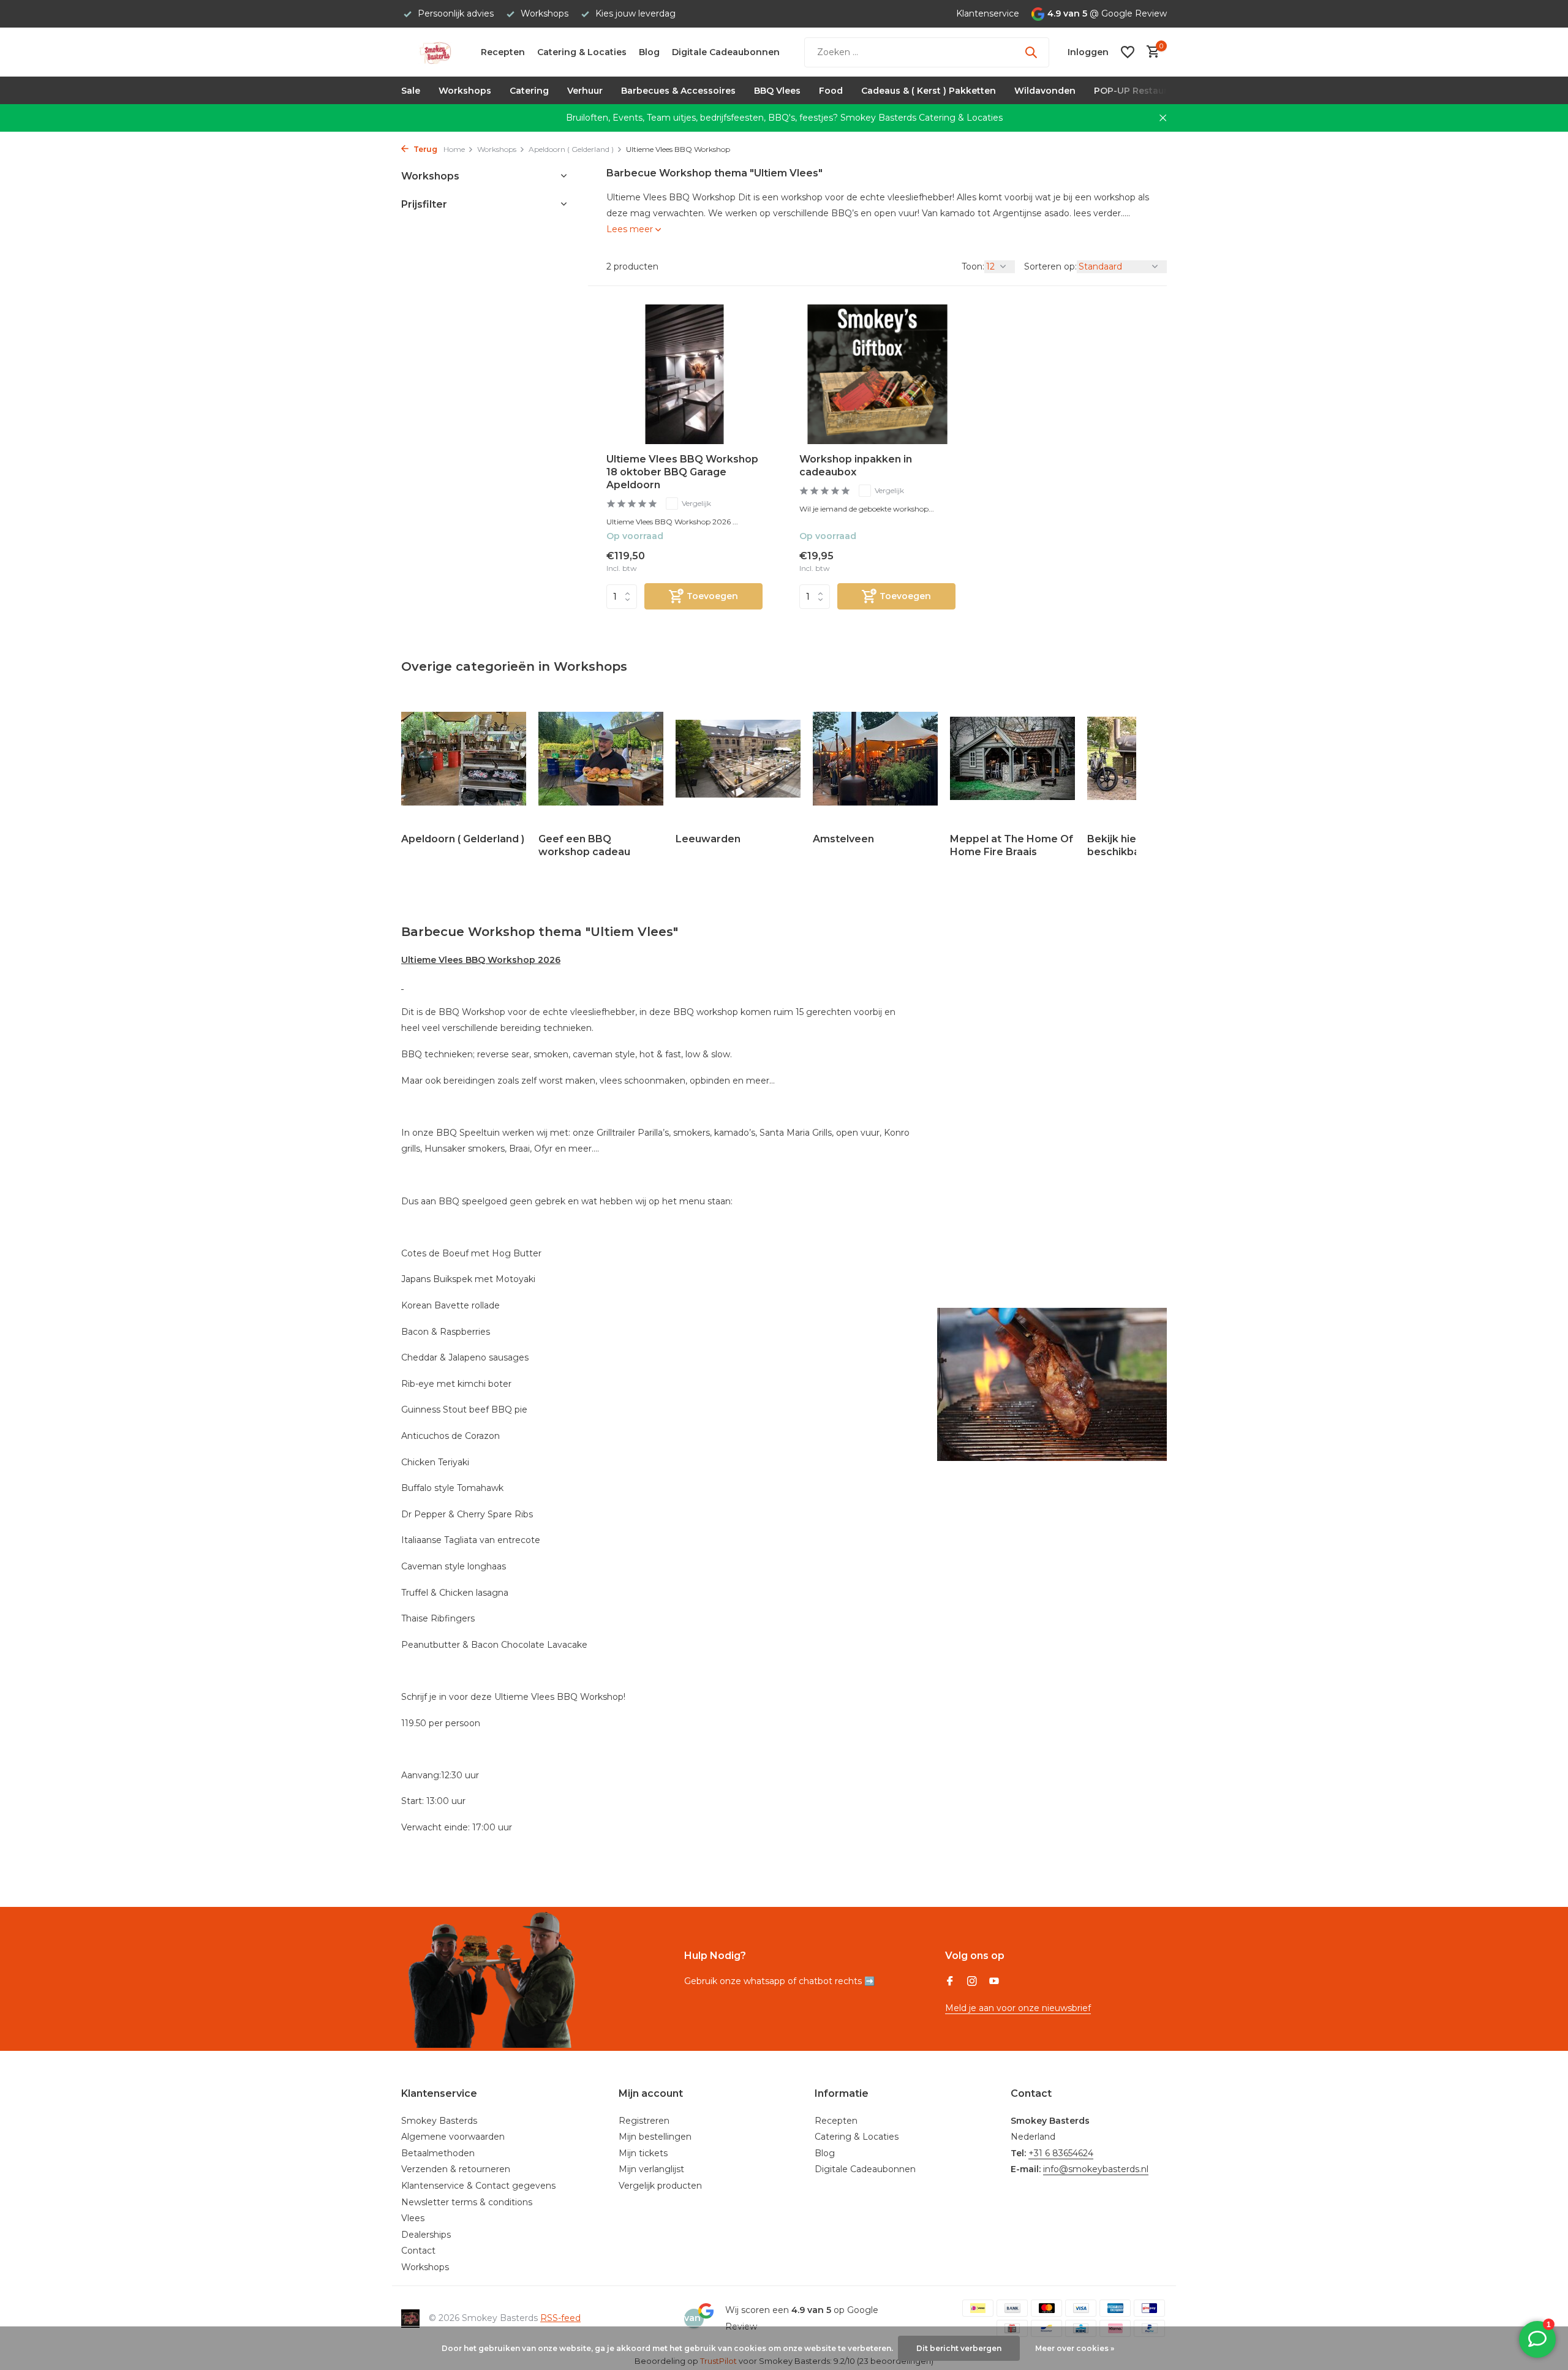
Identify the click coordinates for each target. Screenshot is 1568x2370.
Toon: (973, 266)
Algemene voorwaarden (453, 2137)
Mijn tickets (643, 2153)
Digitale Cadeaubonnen (726, 52)
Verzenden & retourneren (456, 2169)
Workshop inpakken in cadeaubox (856, 466)
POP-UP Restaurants (1140, 91)
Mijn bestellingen (655, 2137)
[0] (1150, 52)
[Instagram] (972, 1982)
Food (831, 91)
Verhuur (585, 91)
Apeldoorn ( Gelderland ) (571, 149)
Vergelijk (696, 503)
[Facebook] (950, 1982)
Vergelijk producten (660, 2186)
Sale (411, 91)
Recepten (503, 52)
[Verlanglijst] (1128, 52)
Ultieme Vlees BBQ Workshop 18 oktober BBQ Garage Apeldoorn (682, 472)
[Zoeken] (1031, 52)
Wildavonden (1045, 91)
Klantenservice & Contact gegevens (478, 2186)
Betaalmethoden (438, 2153)
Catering (529, 91)
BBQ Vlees (777, 91)
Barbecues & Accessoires (678, 91)
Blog (649, 52)
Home (454, 149)
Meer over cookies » (1075, 2348)
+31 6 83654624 (1061, 2153)
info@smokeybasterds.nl (1096, 2169)
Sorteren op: (1050, 266)
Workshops (465, 91)
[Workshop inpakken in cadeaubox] (877, 374)
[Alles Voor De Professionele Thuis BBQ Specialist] (435, 52)
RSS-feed (560, 2318)
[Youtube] (994, 1982)
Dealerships (426, 2235)
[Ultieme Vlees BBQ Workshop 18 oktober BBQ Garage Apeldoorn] (684, 374)
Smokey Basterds (439, 2121)
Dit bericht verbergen (959, 2348)
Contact (418, 2251)
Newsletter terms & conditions (467, 2202)
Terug (424, 149)
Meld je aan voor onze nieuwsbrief (1018, 2008)
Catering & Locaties (582, 52)
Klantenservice (988, 13)
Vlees (413, 2218)
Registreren (644, 2121)
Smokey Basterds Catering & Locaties (922, 118)
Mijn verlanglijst (651, 2169)
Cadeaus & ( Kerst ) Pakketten (929, 91)
